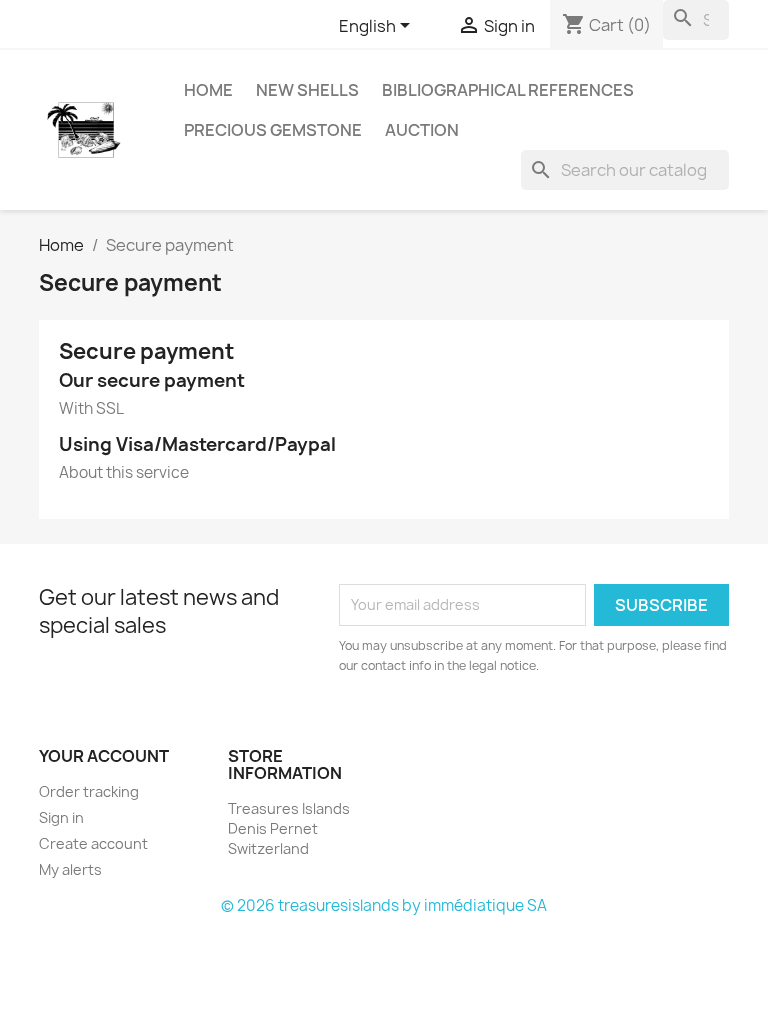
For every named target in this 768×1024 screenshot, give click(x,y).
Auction (422, 130)
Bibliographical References (508, 90)
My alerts (70, 869)
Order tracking (89, 791)
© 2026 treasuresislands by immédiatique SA (384, 905)
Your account (104, 756)
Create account (93, 843)
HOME (208, 90)
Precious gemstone (273, 130)
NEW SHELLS (307, 90)
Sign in (61, 817)
